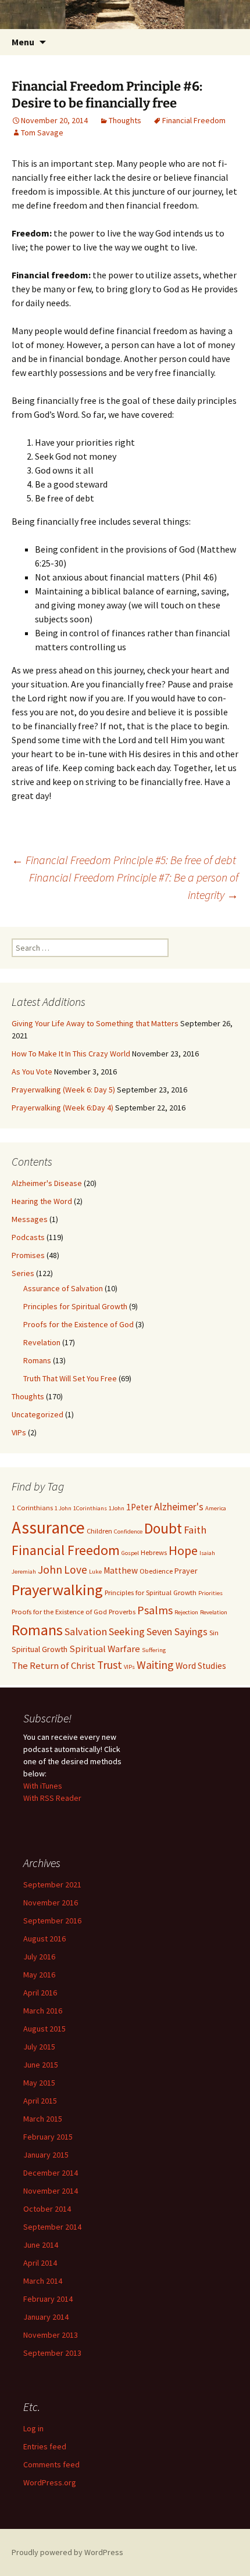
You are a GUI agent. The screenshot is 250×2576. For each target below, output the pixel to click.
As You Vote (32, 1072)
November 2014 (51, 2191)
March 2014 (43, 2281)
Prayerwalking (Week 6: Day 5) (63, 1090)
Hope (183, 1550)
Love (76, 1570)
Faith (195, 1530)
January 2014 (46, 2317)
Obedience (156, 1571)
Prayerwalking (57, 1590)
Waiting (155, 1665)
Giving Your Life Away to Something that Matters (95, 1023)
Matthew (121, 1570)
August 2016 (44, 1939)
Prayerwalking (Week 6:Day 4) (63, 1108)
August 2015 (44, 2029)
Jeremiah (24, 1572)
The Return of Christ (53, 1665)
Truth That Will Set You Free (70, 1378)
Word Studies (201, 1666)
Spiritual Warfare (105, 1649)
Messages (30, 1219)
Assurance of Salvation (63, 1288)
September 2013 (52, 2353)
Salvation (86, 1631)
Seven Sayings (177, 1632)
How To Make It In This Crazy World (71, 1054)
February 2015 (48, 2137)
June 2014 (41, 2245)
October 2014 (47, 2209)
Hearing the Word (42, 1201)
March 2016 (43, 2011)
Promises (28, 1255)
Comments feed (51, 2464)
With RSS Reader (52, 1798)
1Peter (139, 1507)
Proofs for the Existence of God (78, 1324)
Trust (110, 1665)
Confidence (128, 1531)
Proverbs (122, 1612)
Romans (37, 1360)
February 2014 (48, 2299)
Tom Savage (42, 132)
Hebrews (154, 1552)
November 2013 (51, 2335)
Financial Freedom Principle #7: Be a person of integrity (134, 886)
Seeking (127, 1631)
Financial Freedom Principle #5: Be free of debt (124, 860)
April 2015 (40, 2101)
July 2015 (39, 2047)
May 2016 (39, 1975)
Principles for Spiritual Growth (75, 1306)
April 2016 (40, 1993)
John (50, 1569)
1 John (63, 1508)
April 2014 (40, 2263)
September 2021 (52, 1884)
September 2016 (52, 1921)
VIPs (19, 1432)
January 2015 (46, 2155)
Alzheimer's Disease (47, 1183)
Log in (33, 2428)
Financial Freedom (194, 120)
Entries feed (45, 2446)
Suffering (154, 1650)
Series (23, 1273)
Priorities (210, 1593)
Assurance (48, 1527)
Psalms (155, 1610)
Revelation (42, 1342)
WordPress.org (50, 2482)
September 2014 (52, 2227)
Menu (23, 42)
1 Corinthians (32, 1508)
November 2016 (51, 1903)
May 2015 (39, 2083)
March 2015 (43, 2119)
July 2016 (39, 1957)
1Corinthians (90, 1508)
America (216, 1508)
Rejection (186, 1612)
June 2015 (41, 2065)
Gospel (130, 1553)
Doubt (163, 1528)
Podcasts (28, 1237)
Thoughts (125, 120)
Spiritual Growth (40, 1649)
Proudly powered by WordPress (67, 2552)
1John (117, 1508)
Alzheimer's (179, 1507)
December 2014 (51, 2173)
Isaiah (207, 1553)
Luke (95, 1572)
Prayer (186, 1571)
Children (99, 1531)
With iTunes (43, 1786)
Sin (214, 1633)
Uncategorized (37, 1414)
